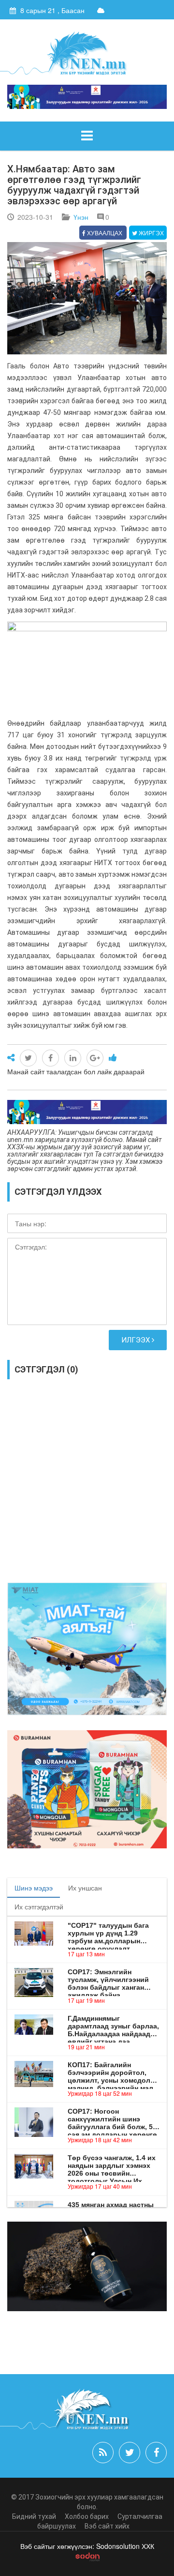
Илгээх (137, 1340)
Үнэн (81, 217)
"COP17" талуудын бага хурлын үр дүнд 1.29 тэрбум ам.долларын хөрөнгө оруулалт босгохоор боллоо (108, 1933)
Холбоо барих (87, 2516)
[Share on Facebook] (51, 1058)
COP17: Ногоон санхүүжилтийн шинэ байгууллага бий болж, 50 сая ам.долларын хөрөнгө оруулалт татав (112, 2119)
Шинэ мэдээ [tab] (34, 1888)
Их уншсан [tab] (85, 1888)
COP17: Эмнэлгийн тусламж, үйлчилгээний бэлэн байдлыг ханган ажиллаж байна (108, 1980)
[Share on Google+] (95, 1058)
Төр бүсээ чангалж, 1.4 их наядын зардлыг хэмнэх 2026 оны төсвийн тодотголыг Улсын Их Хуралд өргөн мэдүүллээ (112, 2165)
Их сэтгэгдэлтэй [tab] (39, 1906)
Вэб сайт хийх (107, 2526)
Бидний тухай (34, 2516)
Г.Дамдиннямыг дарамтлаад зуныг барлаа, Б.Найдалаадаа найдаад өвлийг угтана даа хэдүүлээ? (113, 2026)
